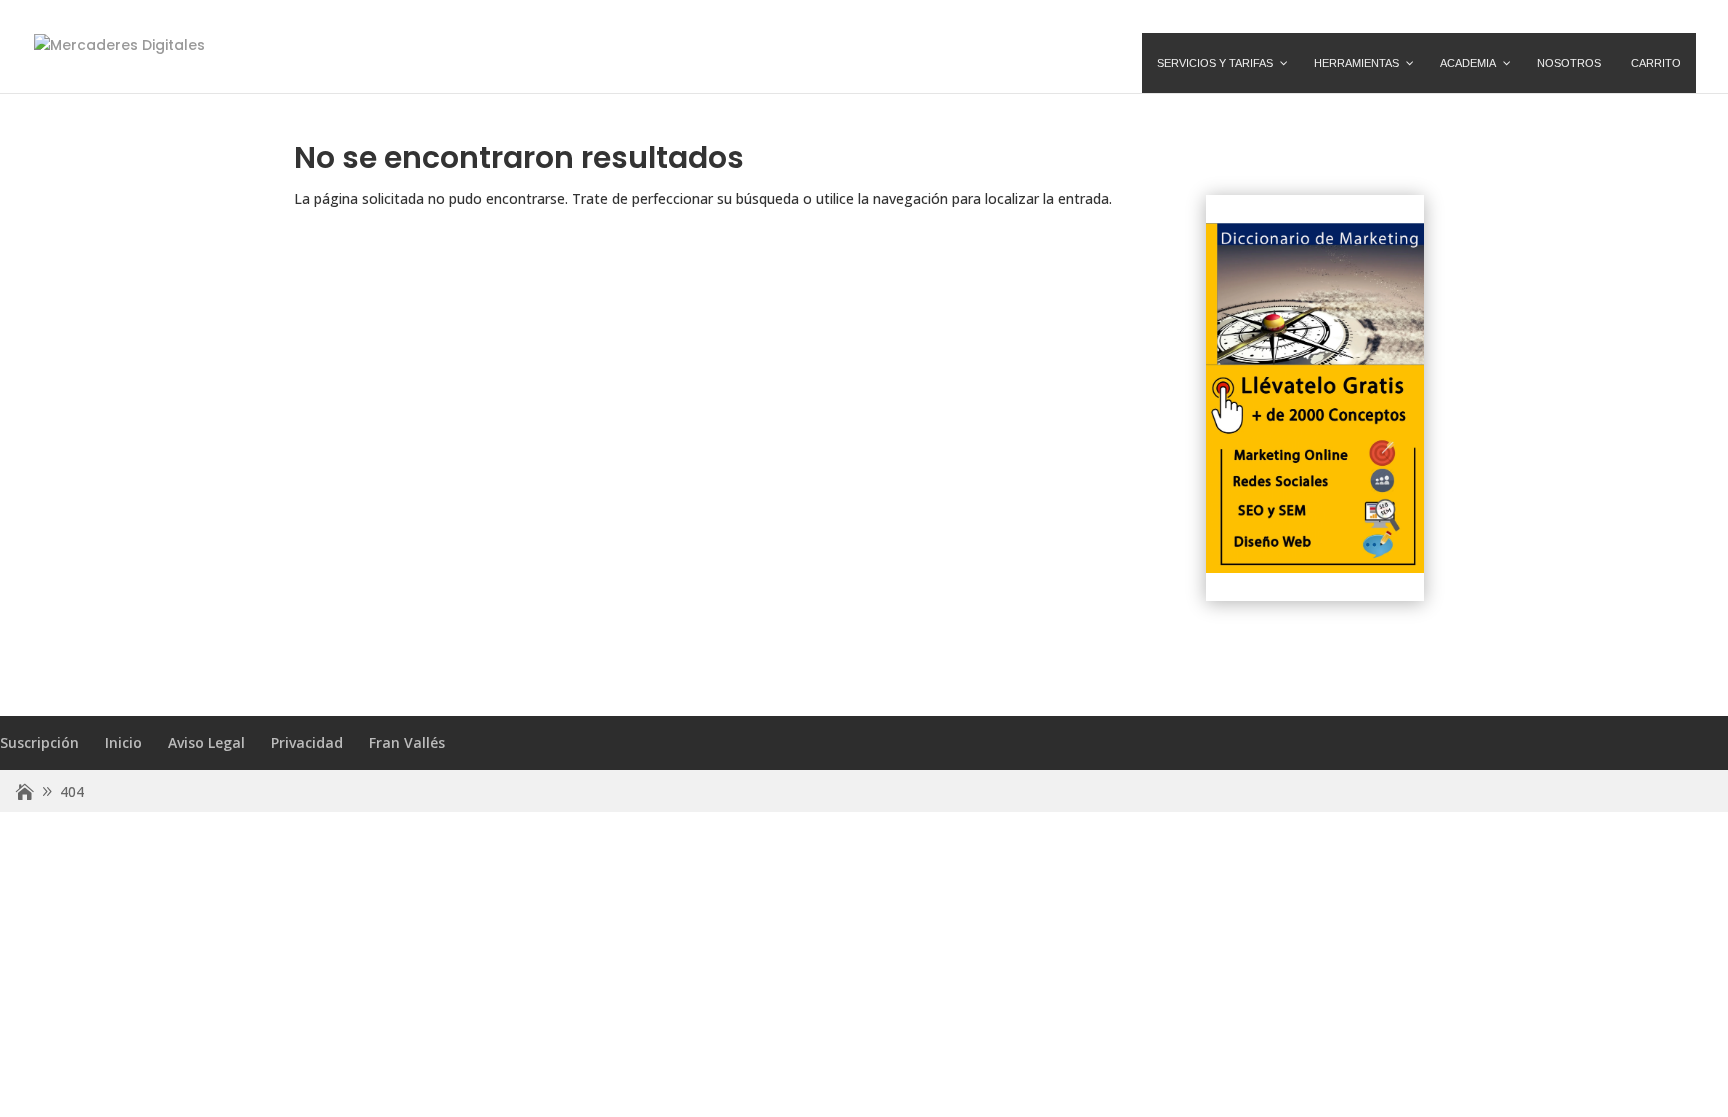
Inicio (123, 742)
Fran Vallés (407, 742)
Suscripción (39, 742)
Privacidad (307, 742)
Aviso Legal (206, 742)
